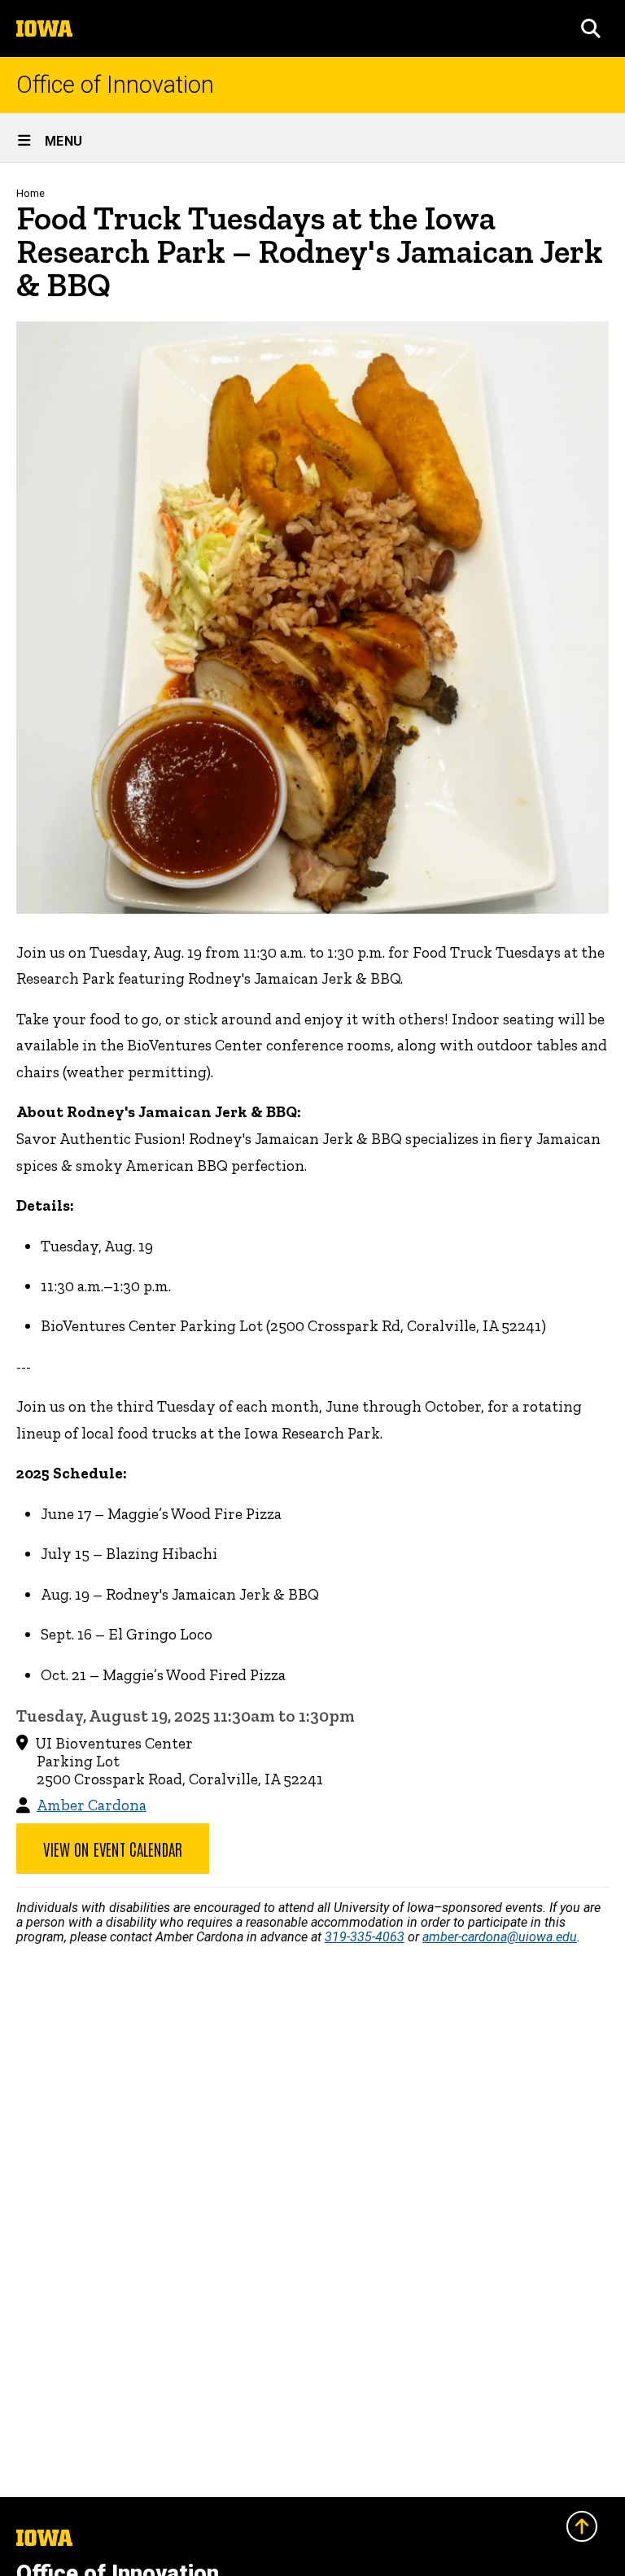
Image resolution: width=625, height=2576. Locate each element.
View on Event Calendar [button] (113, 1849)
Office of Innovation (115, 85)
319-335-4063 (365, 1937)
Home (31, 193)
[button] (591, 28)
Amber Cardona (92, 1805)
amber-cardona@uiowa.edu (500, 1937)
